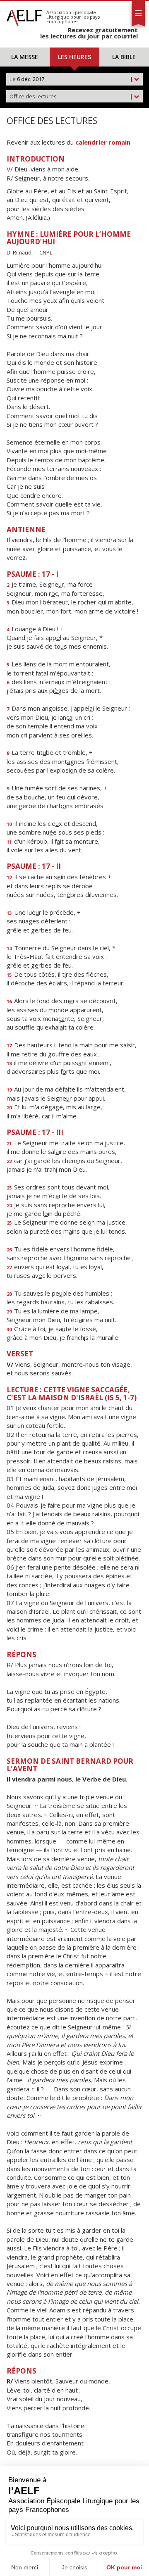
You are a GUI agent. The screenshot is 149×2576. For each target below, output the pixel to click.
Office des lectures (71, 96)
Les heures (74, 57)
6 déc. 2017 (71, 79)
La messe (25, 57)
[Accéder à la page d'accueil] (24, 16)
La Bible (124, 57)
